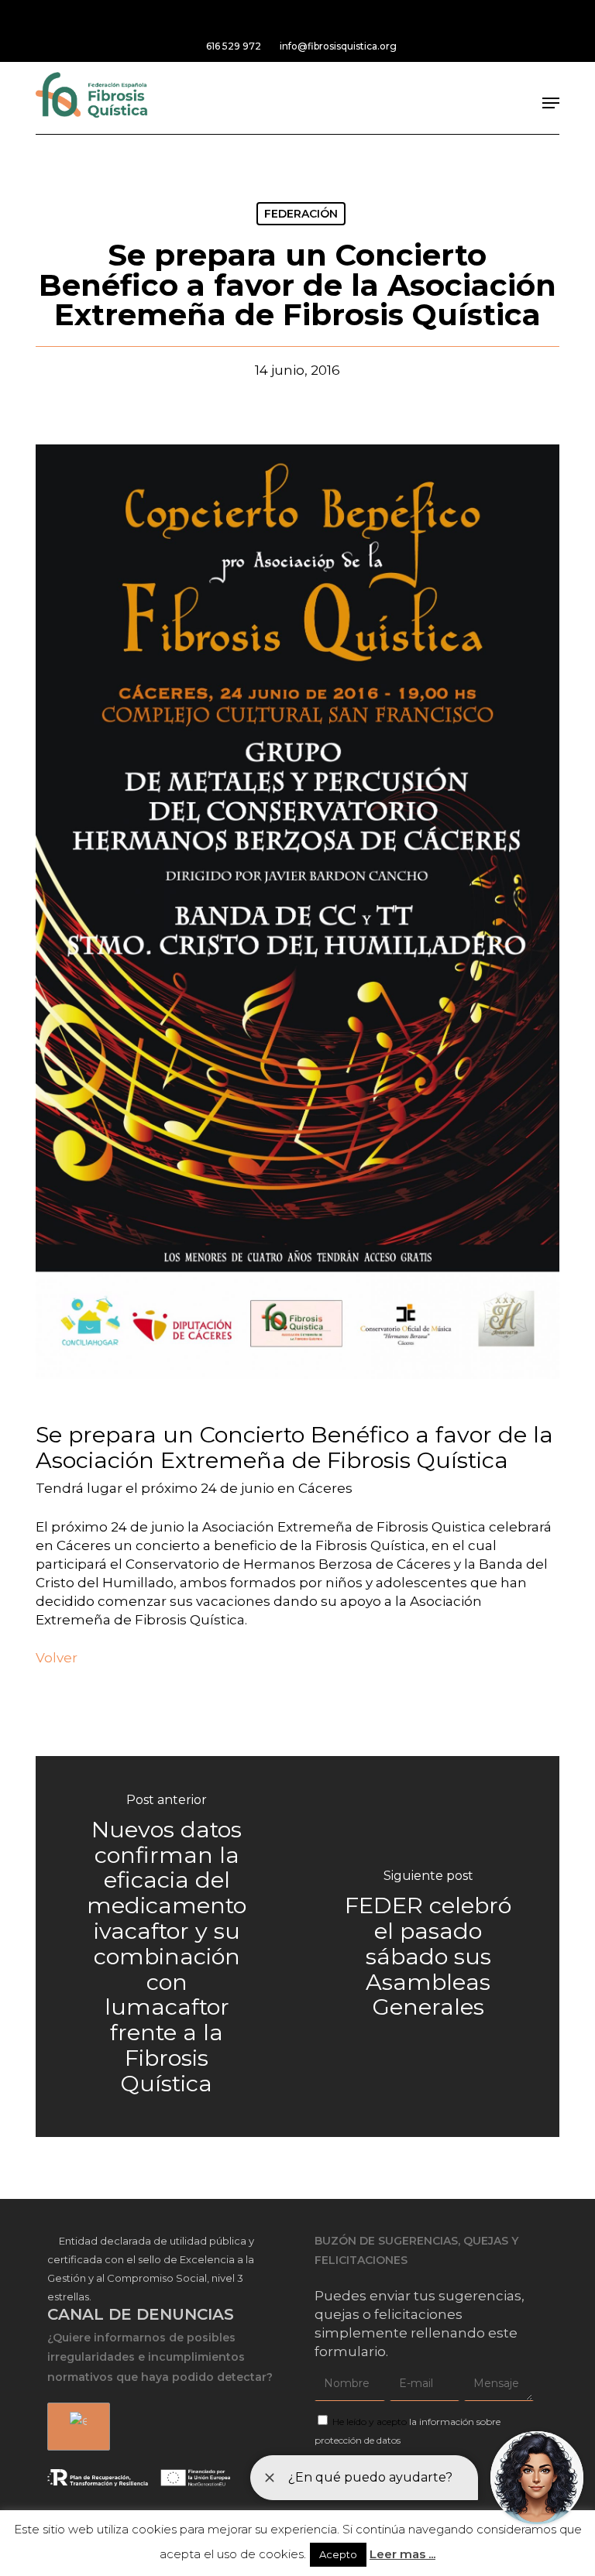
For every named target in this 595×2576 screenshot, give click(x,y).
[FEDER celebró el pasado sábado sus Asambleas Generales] (428, 1947)
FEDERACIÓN (301, 214)
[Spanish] (76, 2427)
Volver (57, 1658)
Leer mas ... (402, 2554)
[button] (551, 103)
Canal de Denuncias (141, 2314)
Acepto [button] (338, 2554)
